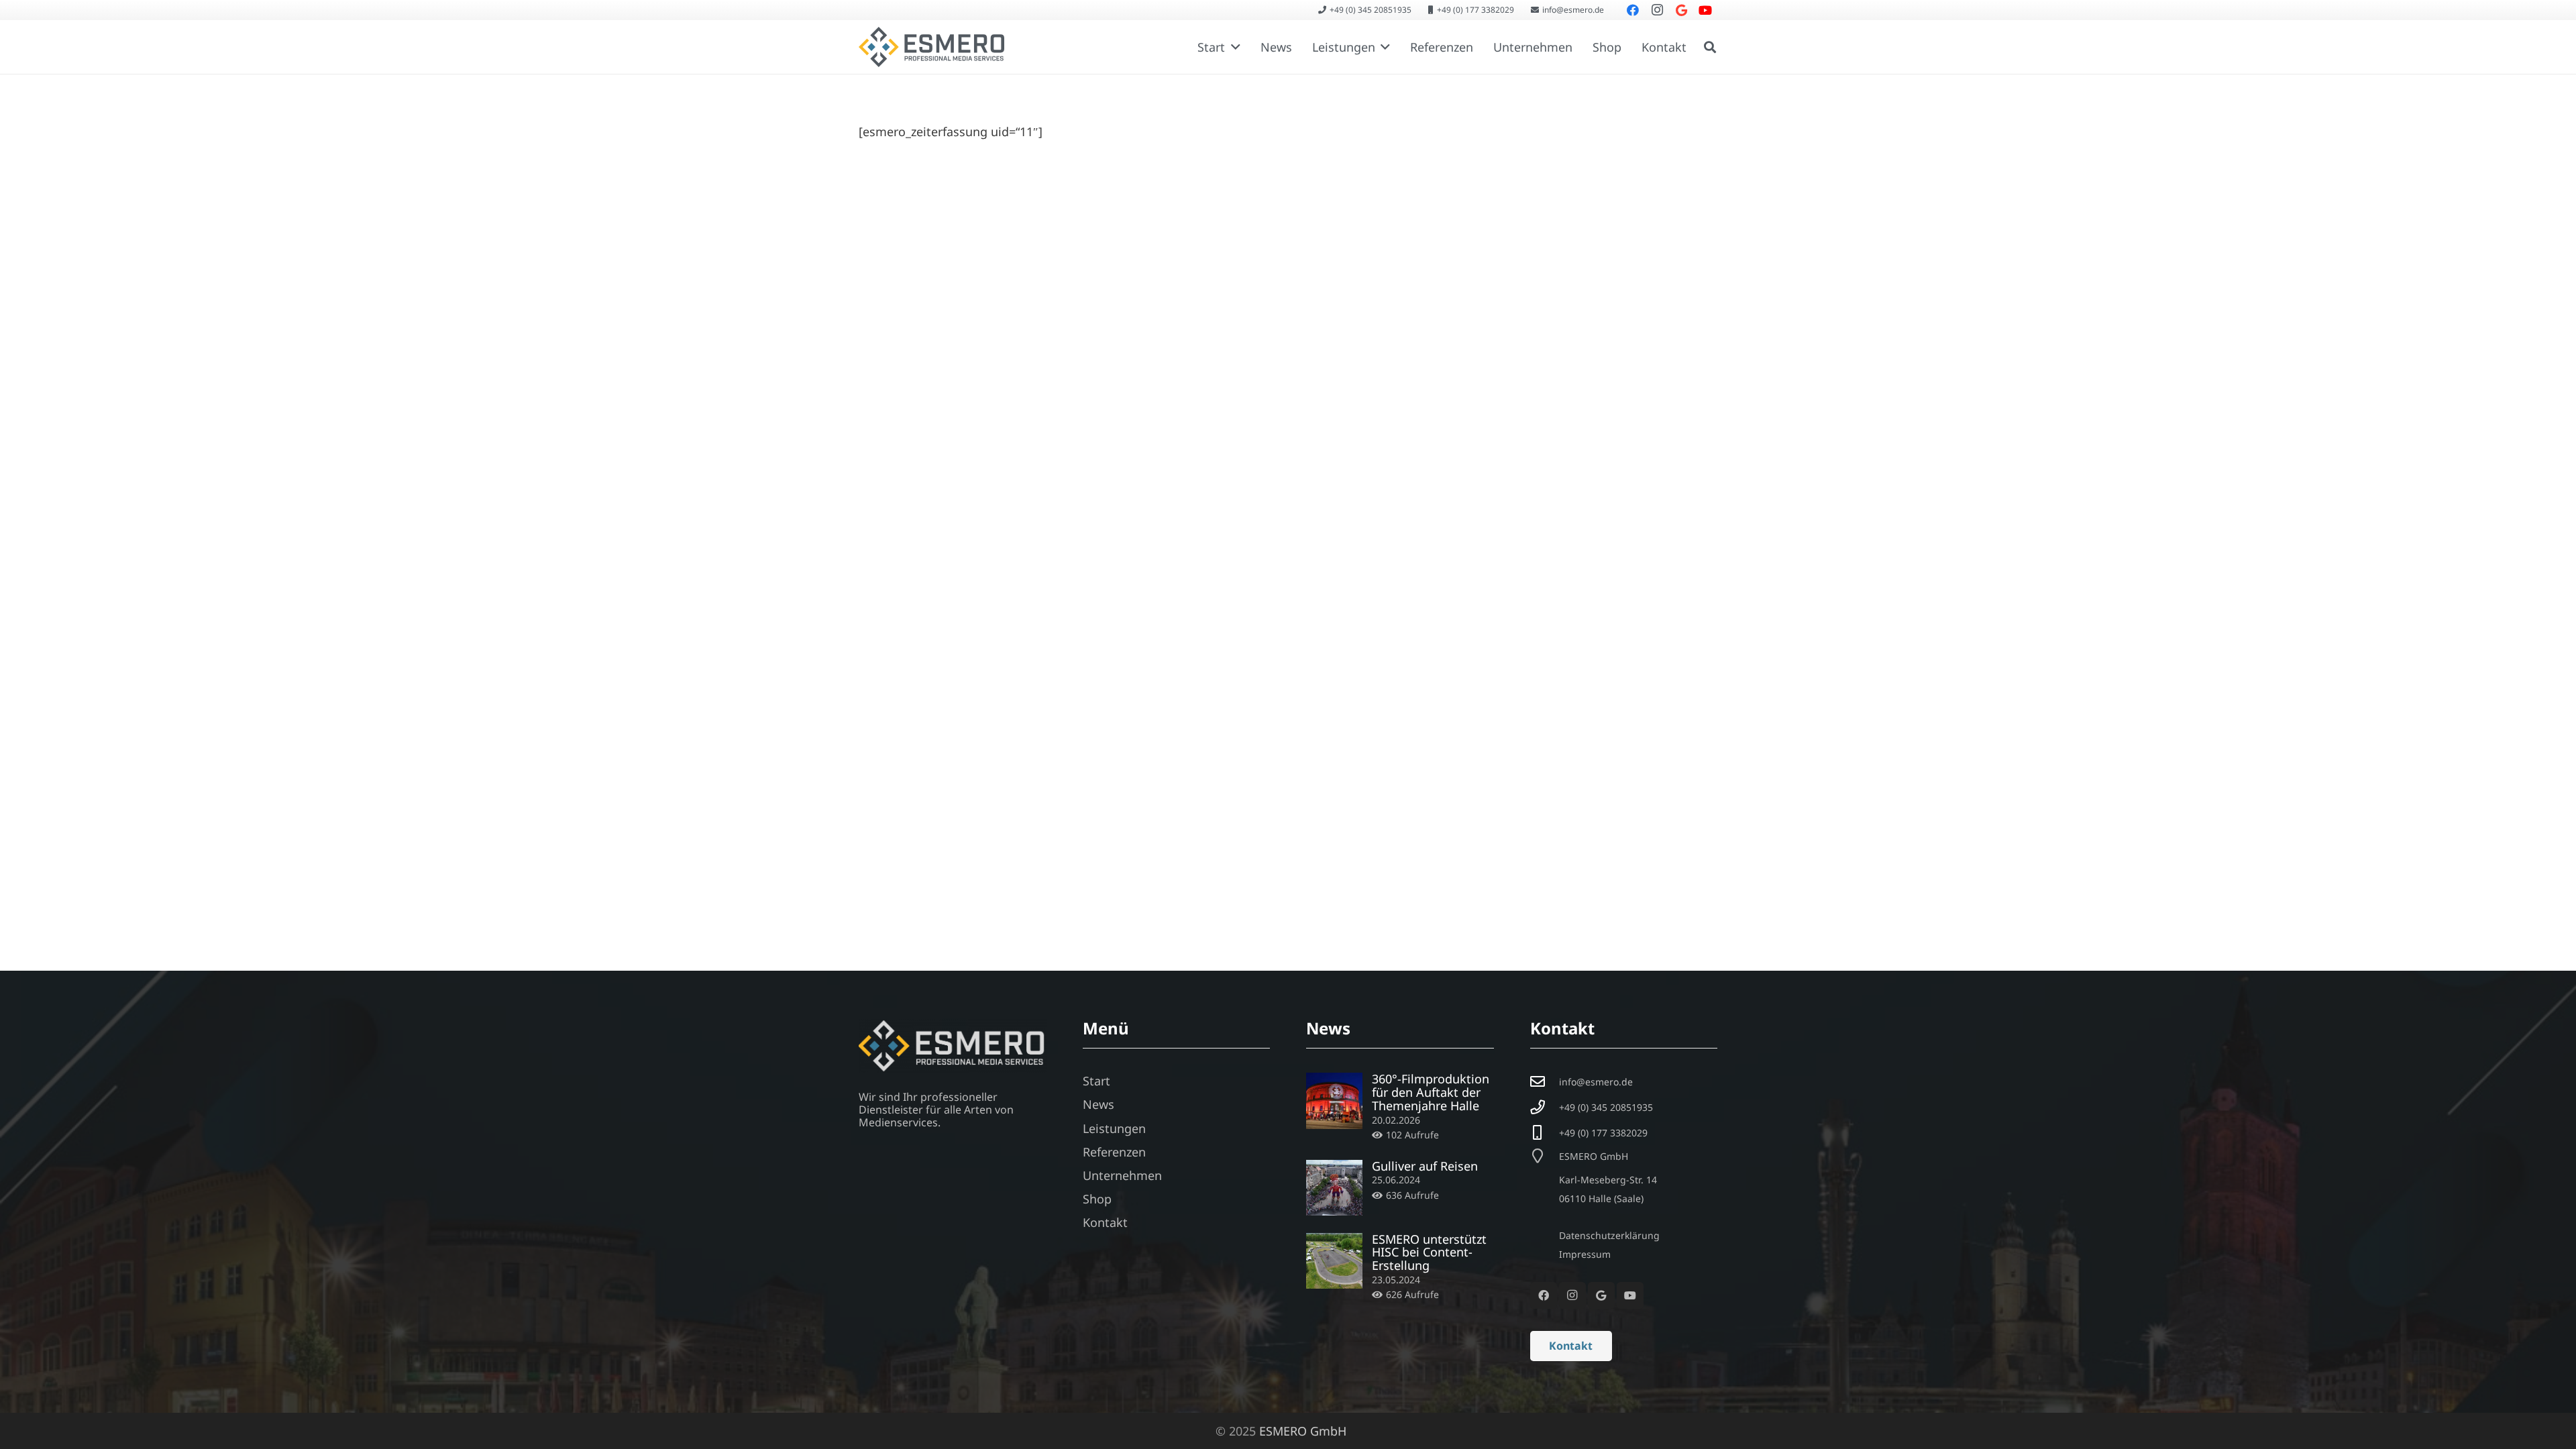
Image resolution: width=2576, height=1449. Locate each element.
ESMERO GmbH (1303, 1431)
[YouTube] (1630, 1295)
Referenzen (1114, 1152)
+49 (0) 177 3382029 (1603, 1133)
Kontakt (1105, 1222)
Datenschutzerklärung (1609, 1235)
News (1098, 1104)
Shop (1097, 1199)
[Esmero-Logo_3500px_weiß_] (953, 1046)
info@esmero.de (1596, 1082)
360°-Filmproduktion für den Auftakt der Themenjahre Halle (1431, 1092)
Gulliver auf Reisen (1425, 1166)
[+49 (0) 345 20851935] (1545, 1108)
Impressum (1585, 1254)
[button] (1233, 47)
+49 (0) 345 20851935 (1606, 1107)
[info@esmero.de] (1545, 1082)
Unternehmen (1122, 1175)
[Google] (1601, 1295)
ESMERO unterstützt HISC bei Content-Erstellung (1429, 1252)
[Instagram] (1572, 1295)
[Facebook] (1544, 1295)
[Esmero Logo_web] (931, 47)
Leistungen (1114, 1128)
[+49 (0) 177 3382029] (1545, 1133)
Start (1096, 1081)
